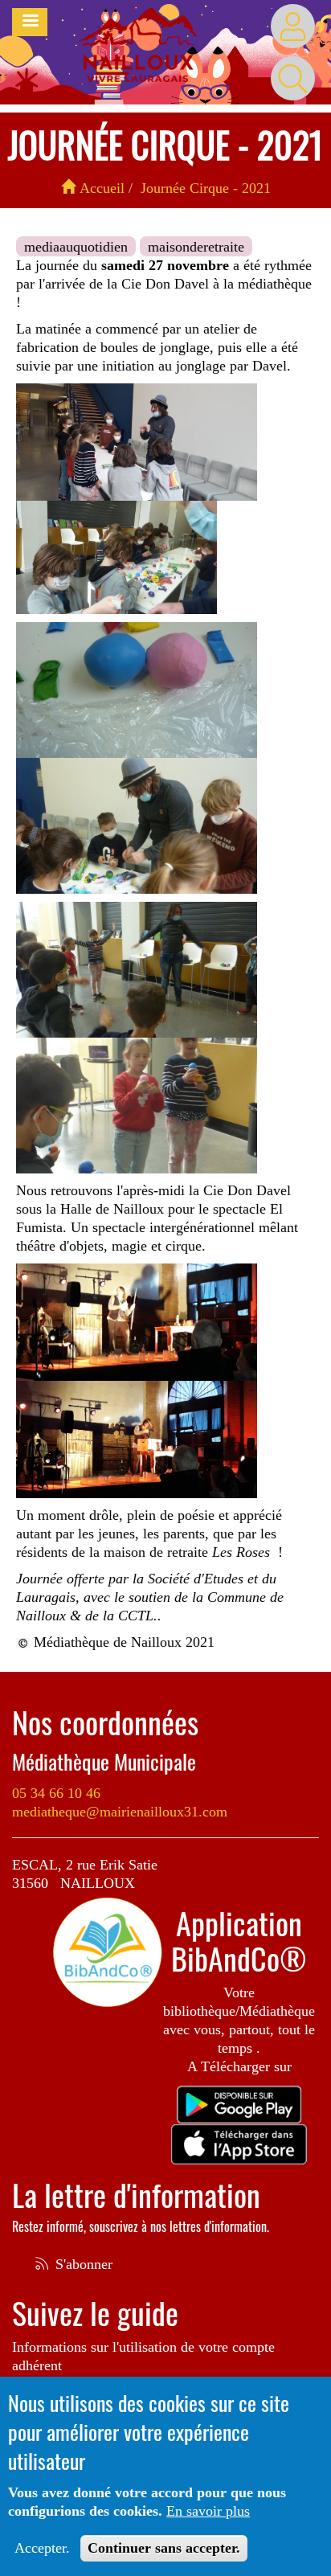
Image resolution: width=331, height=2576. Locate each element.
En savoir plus (208, 2511)
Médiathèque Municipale (104, 1762)
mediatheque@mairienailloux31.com (120, 1812)
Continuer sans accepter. (164, 2548)
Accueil (100, 188)
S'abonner (82, 2264)
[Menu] (30, 22)
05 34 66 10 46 (56, 1793)
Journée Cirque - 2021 (206, 188)
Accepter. (42, 2548)
